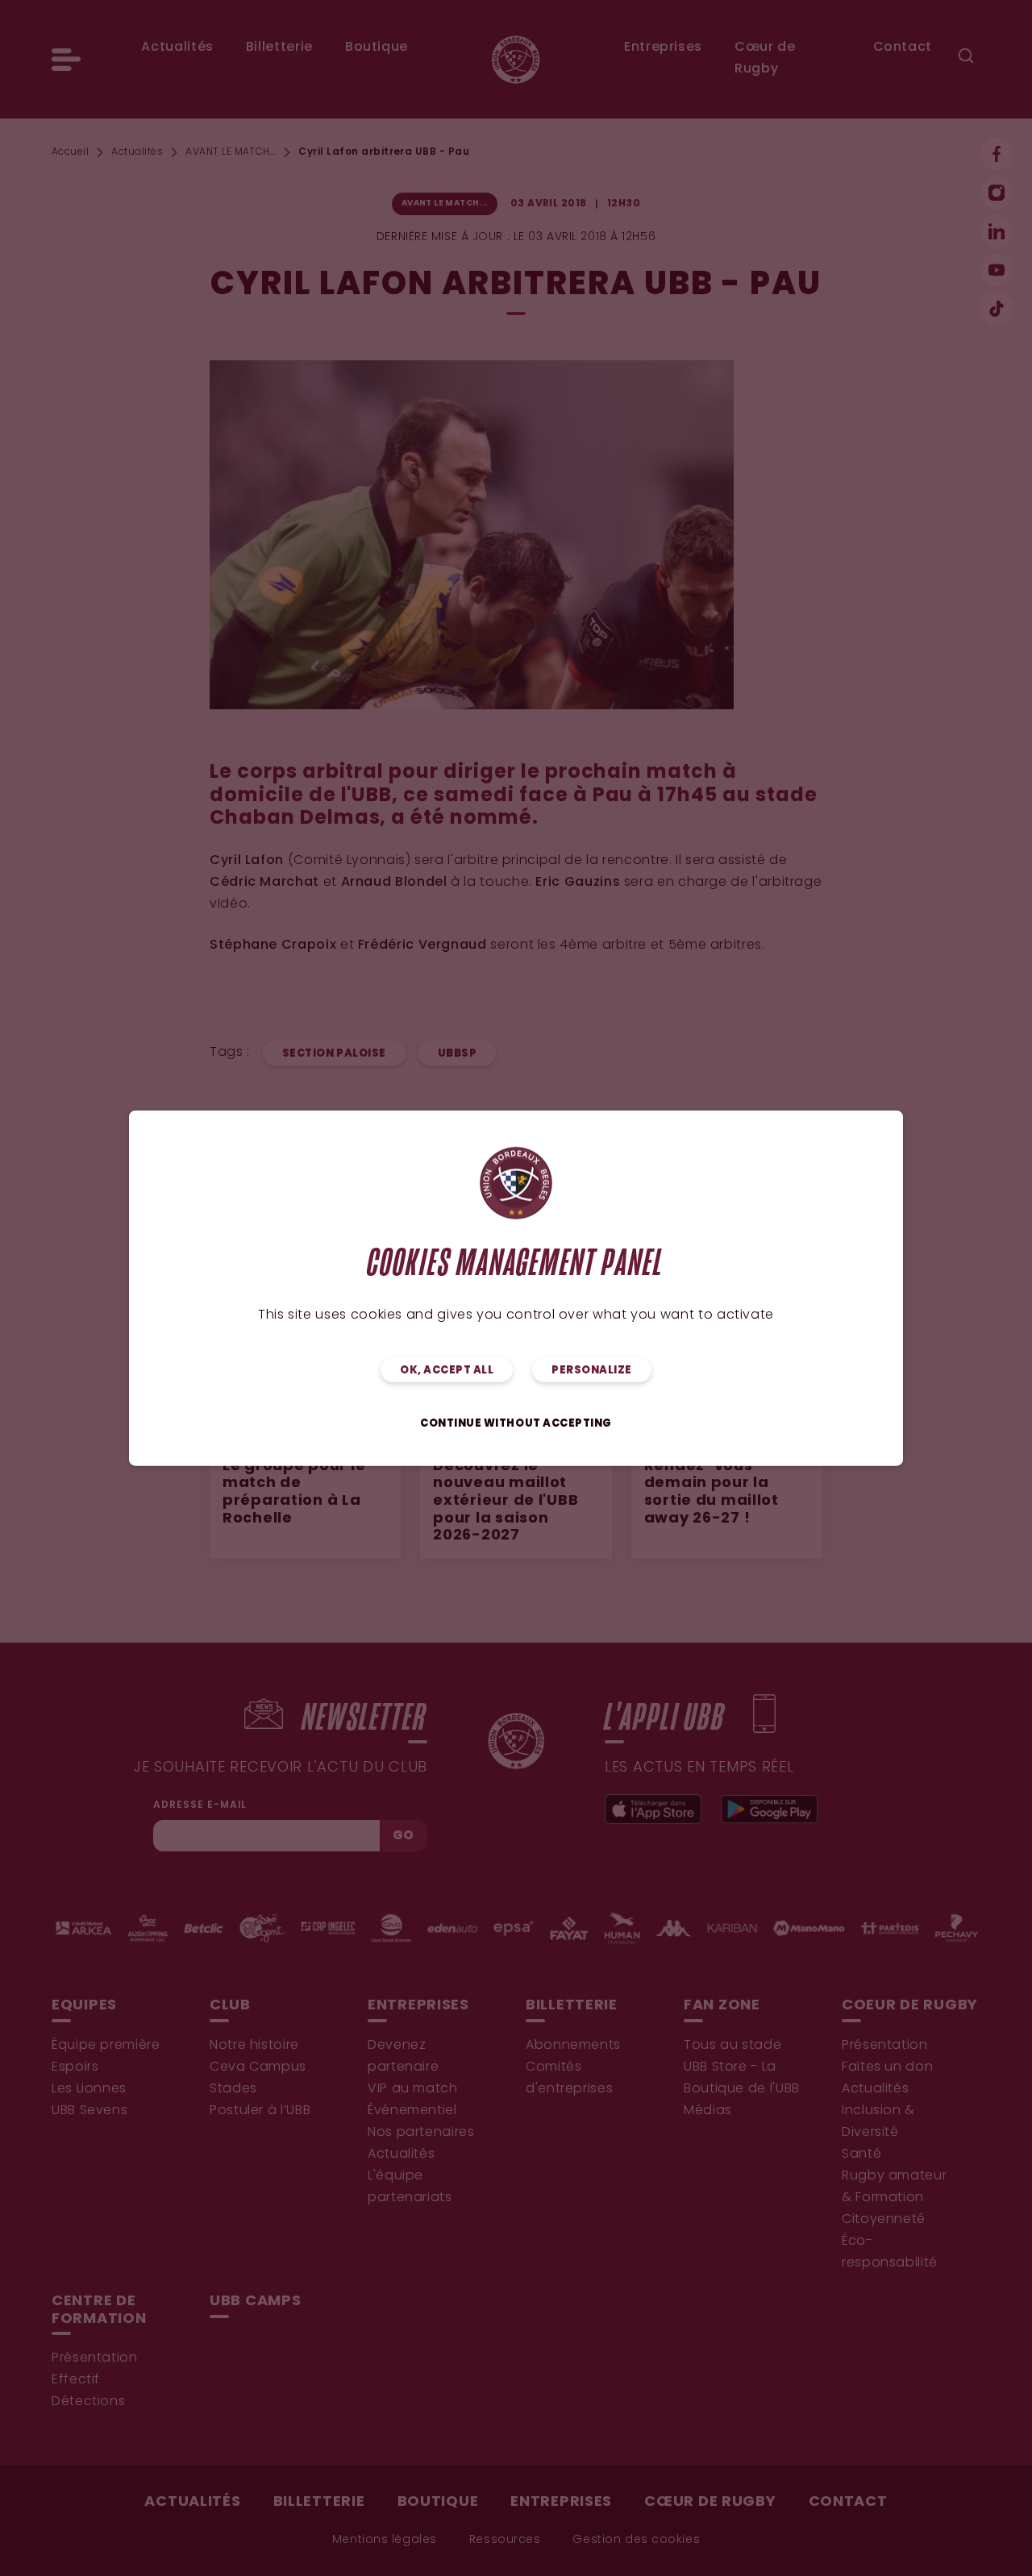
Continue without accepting (516, 1423)
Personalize (592, 1370)
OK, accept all (447, 1370)
